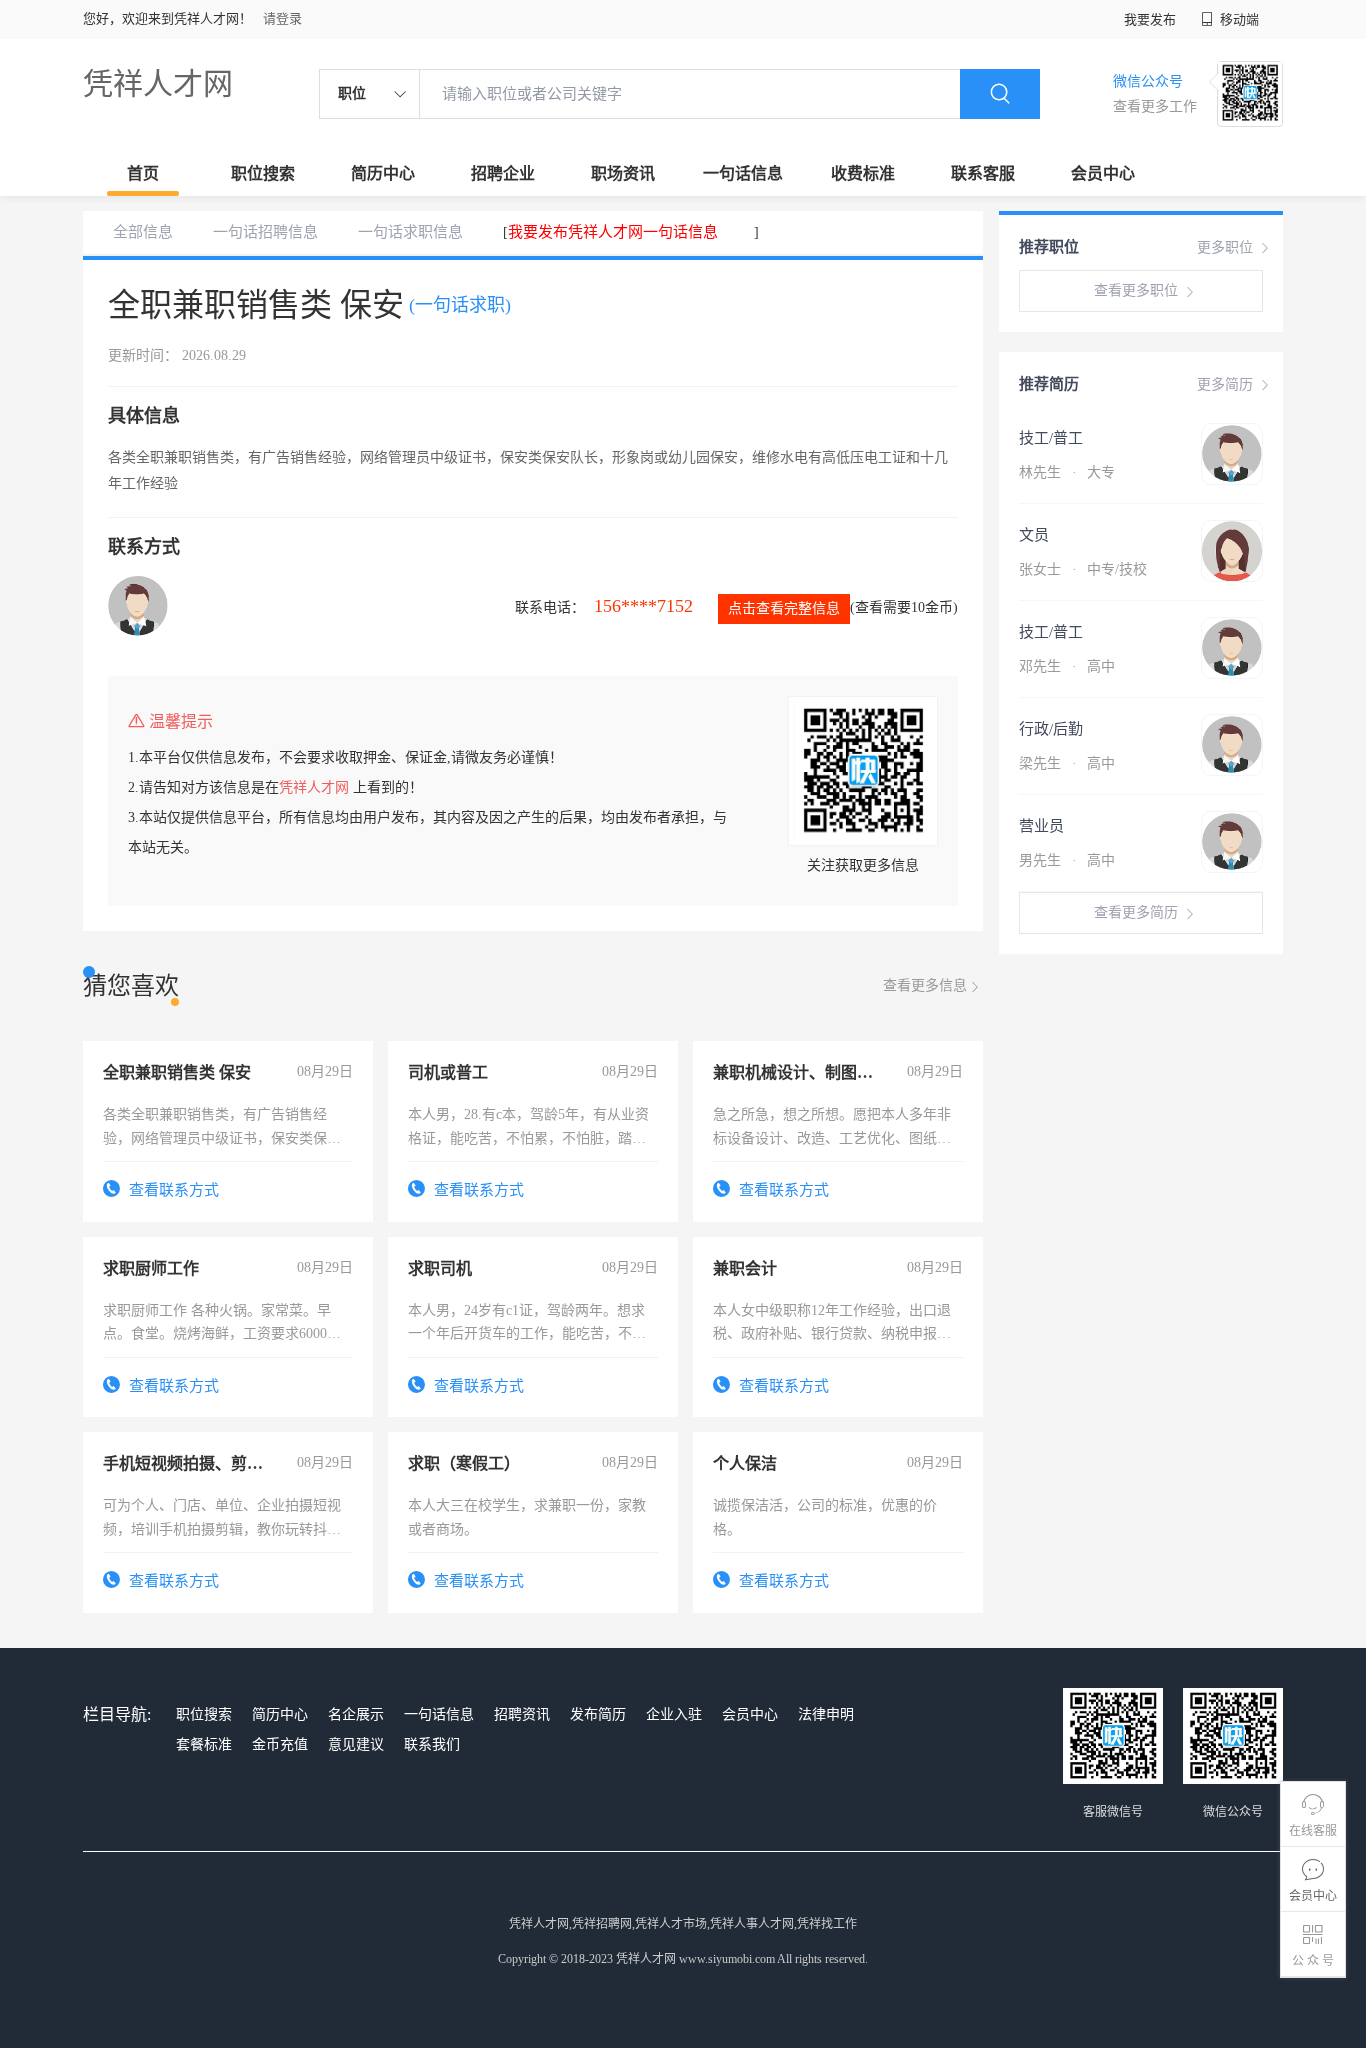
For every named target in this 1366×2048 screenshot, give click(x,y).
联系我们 (432, 1744)
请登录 (282, 18)
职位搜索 (263, 173)
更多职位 (1225, 247)
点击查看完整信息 (784, 608)
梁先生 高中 (1067, 763)
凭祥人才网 (158, 83)
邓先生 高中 (1067, 666)
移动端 (1238, 19)
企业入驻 (674, 1714)
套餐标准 (204, 1744)
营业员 (1041, 826)
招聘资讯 (522, 1714)
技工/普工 (1051, 438)
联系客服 (983, 173)
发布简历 (598, 1714)
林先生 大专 (1067, 472)
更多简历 (1225, 384)
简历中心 (383, 173)
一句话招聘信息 (265, 232)
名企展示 (356, 1714)
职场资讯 (623, 173)
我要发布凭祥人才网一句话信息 (613, 232)
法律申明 (826, 1714)
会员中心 (1103, 173)
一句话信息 (743, 173)
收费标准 (863, 173)
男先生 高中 (1067, 860)
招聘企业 (503, 173)
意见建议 (356, 1744)
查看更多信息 (925, 985)
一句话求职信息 (410, 232)
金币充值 (280, 1744)
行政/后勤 (1051, 729)
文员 (1034, 535)
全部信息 (143, 232)
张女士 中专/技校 (1083, 569)
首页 (143, 173)
